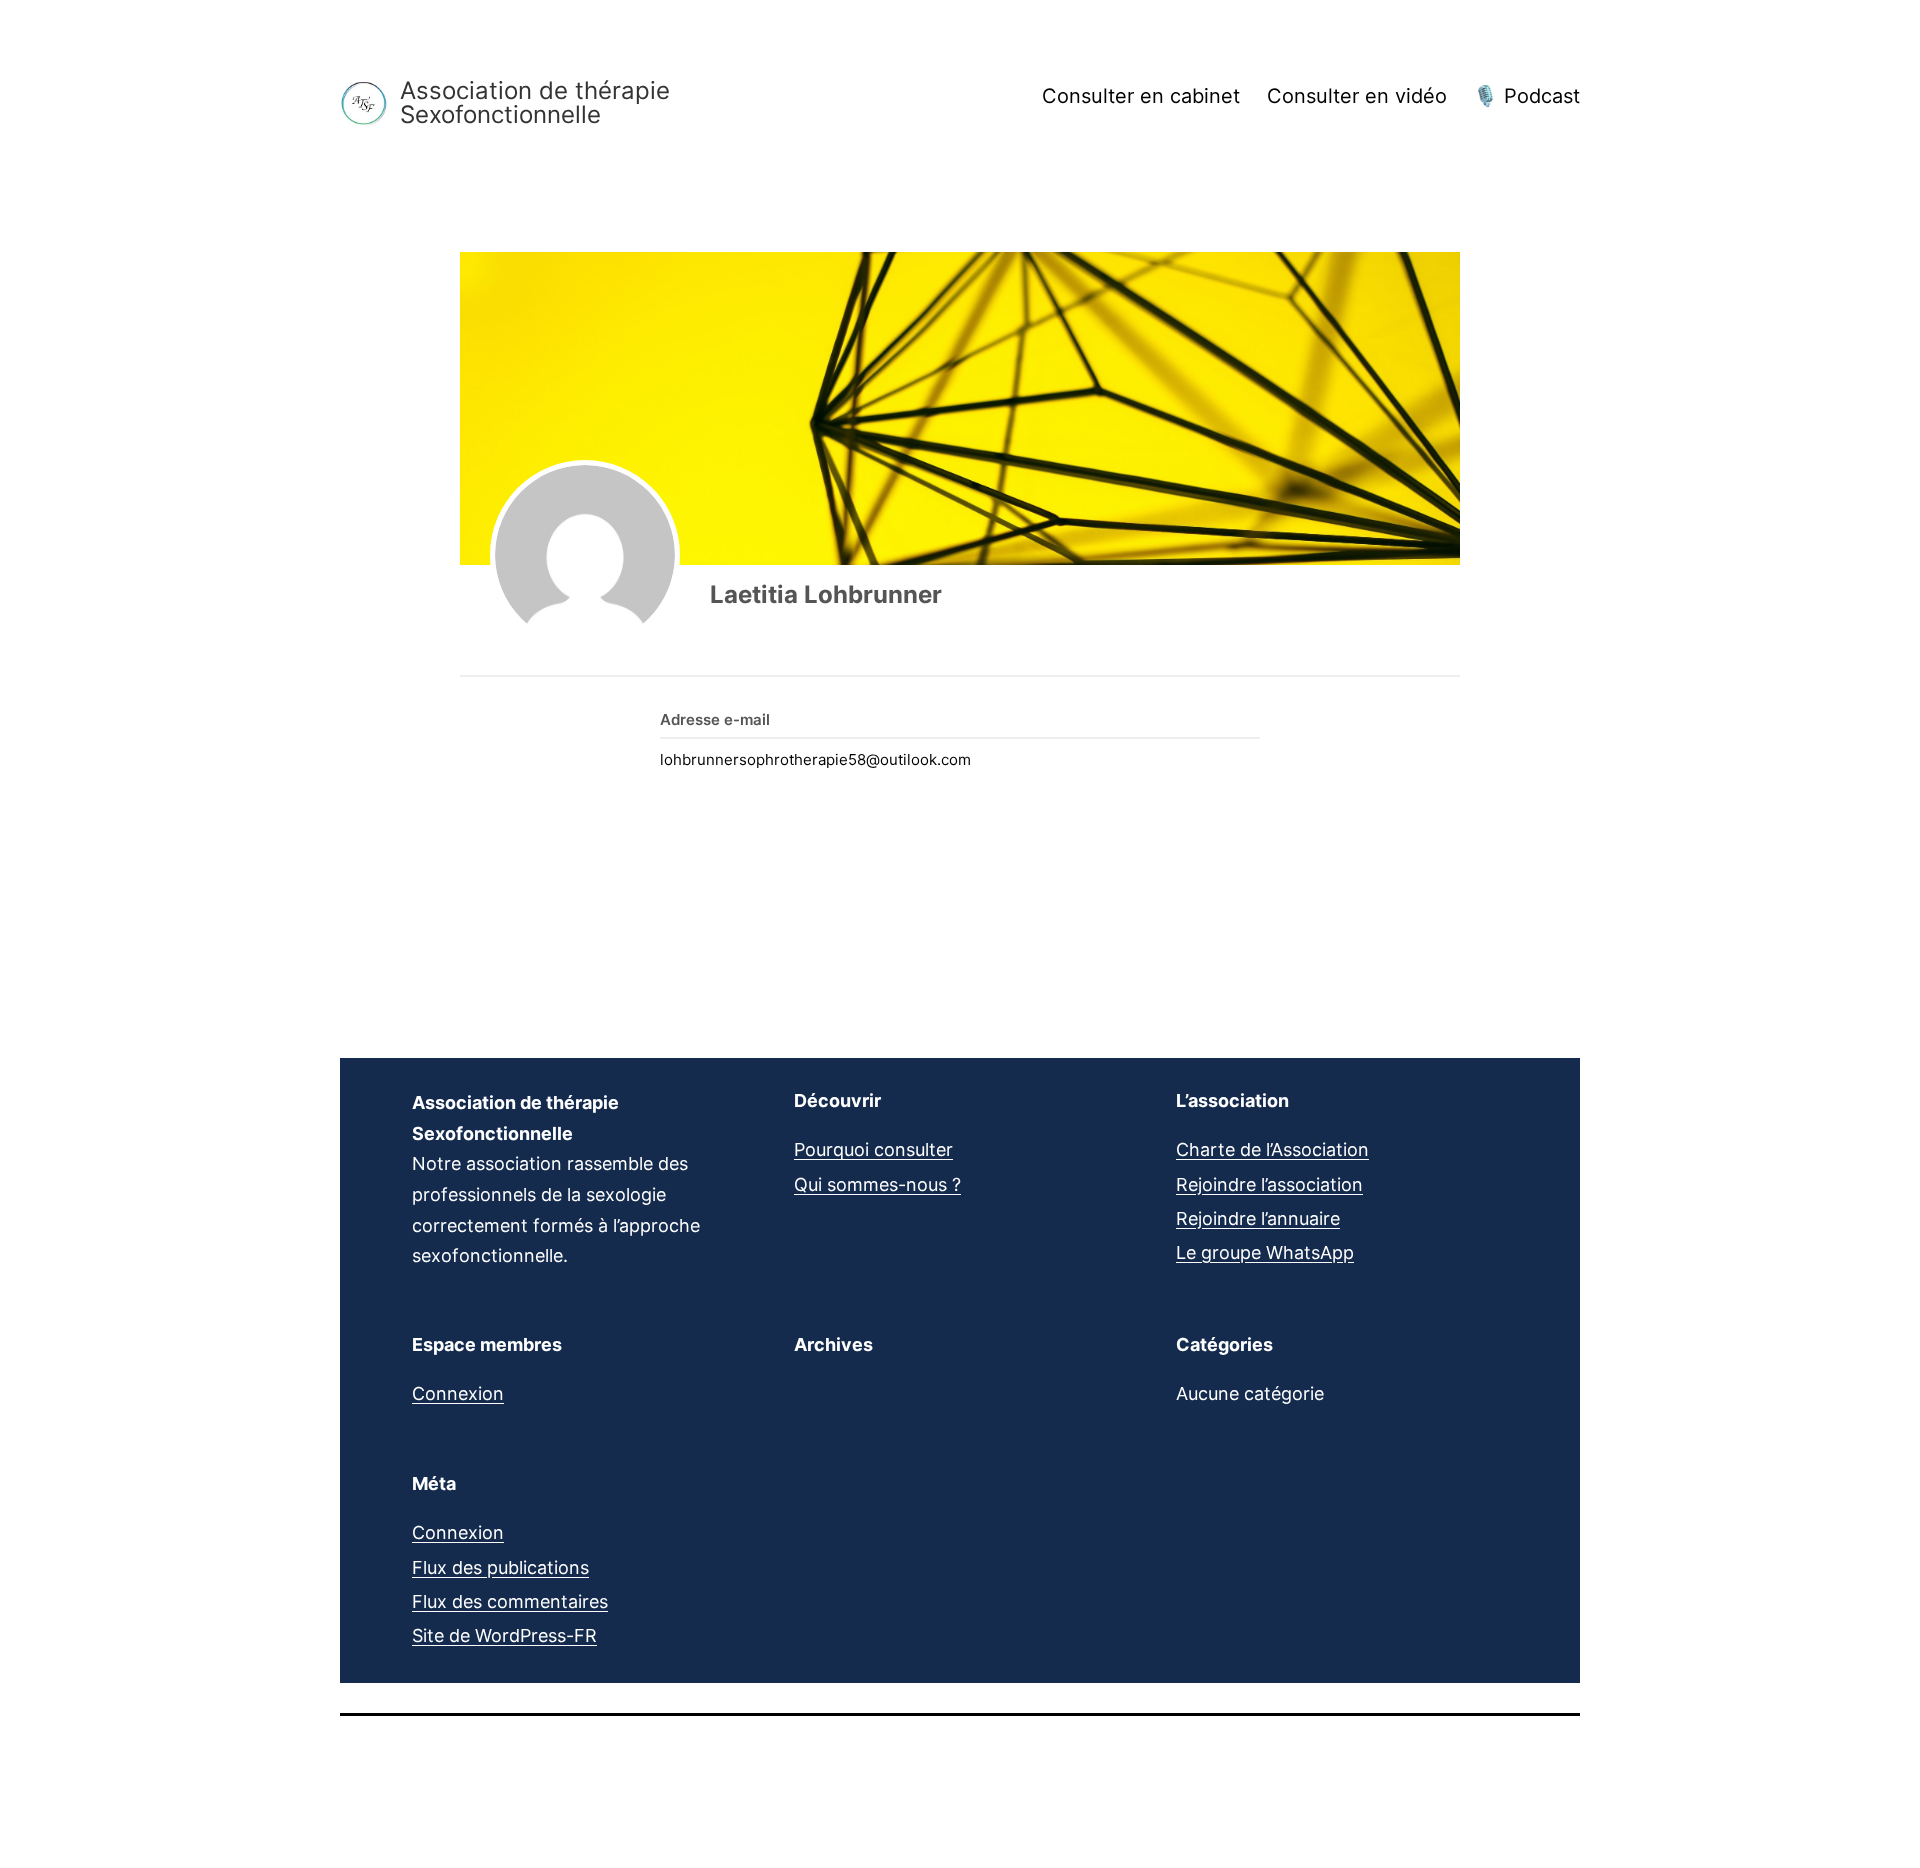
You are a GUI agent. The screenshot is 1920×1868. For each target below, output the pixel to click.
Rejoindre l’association (1269, 1184)
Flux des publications (500, 1567)
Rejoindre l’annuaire (1258, 1218)
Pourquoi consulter (873, 1149)
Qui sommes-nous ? (877, 1184)
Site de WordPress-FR (504, 1635)
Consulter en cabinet (1141, 96)
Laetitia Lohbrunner (826, 594)
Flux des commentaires (510, 1601)
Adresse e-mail (715, 719)
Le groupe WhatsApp (1265, 1252)
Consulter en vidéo (1357, 96)
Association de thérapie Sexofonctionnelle (535, 103)
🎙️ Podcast (1526, 96)
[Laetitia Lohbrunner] (585, 555)
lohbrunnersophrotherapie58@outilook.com (815, 759)
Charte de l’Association (1272, 1149)
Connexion (458, 1393)
